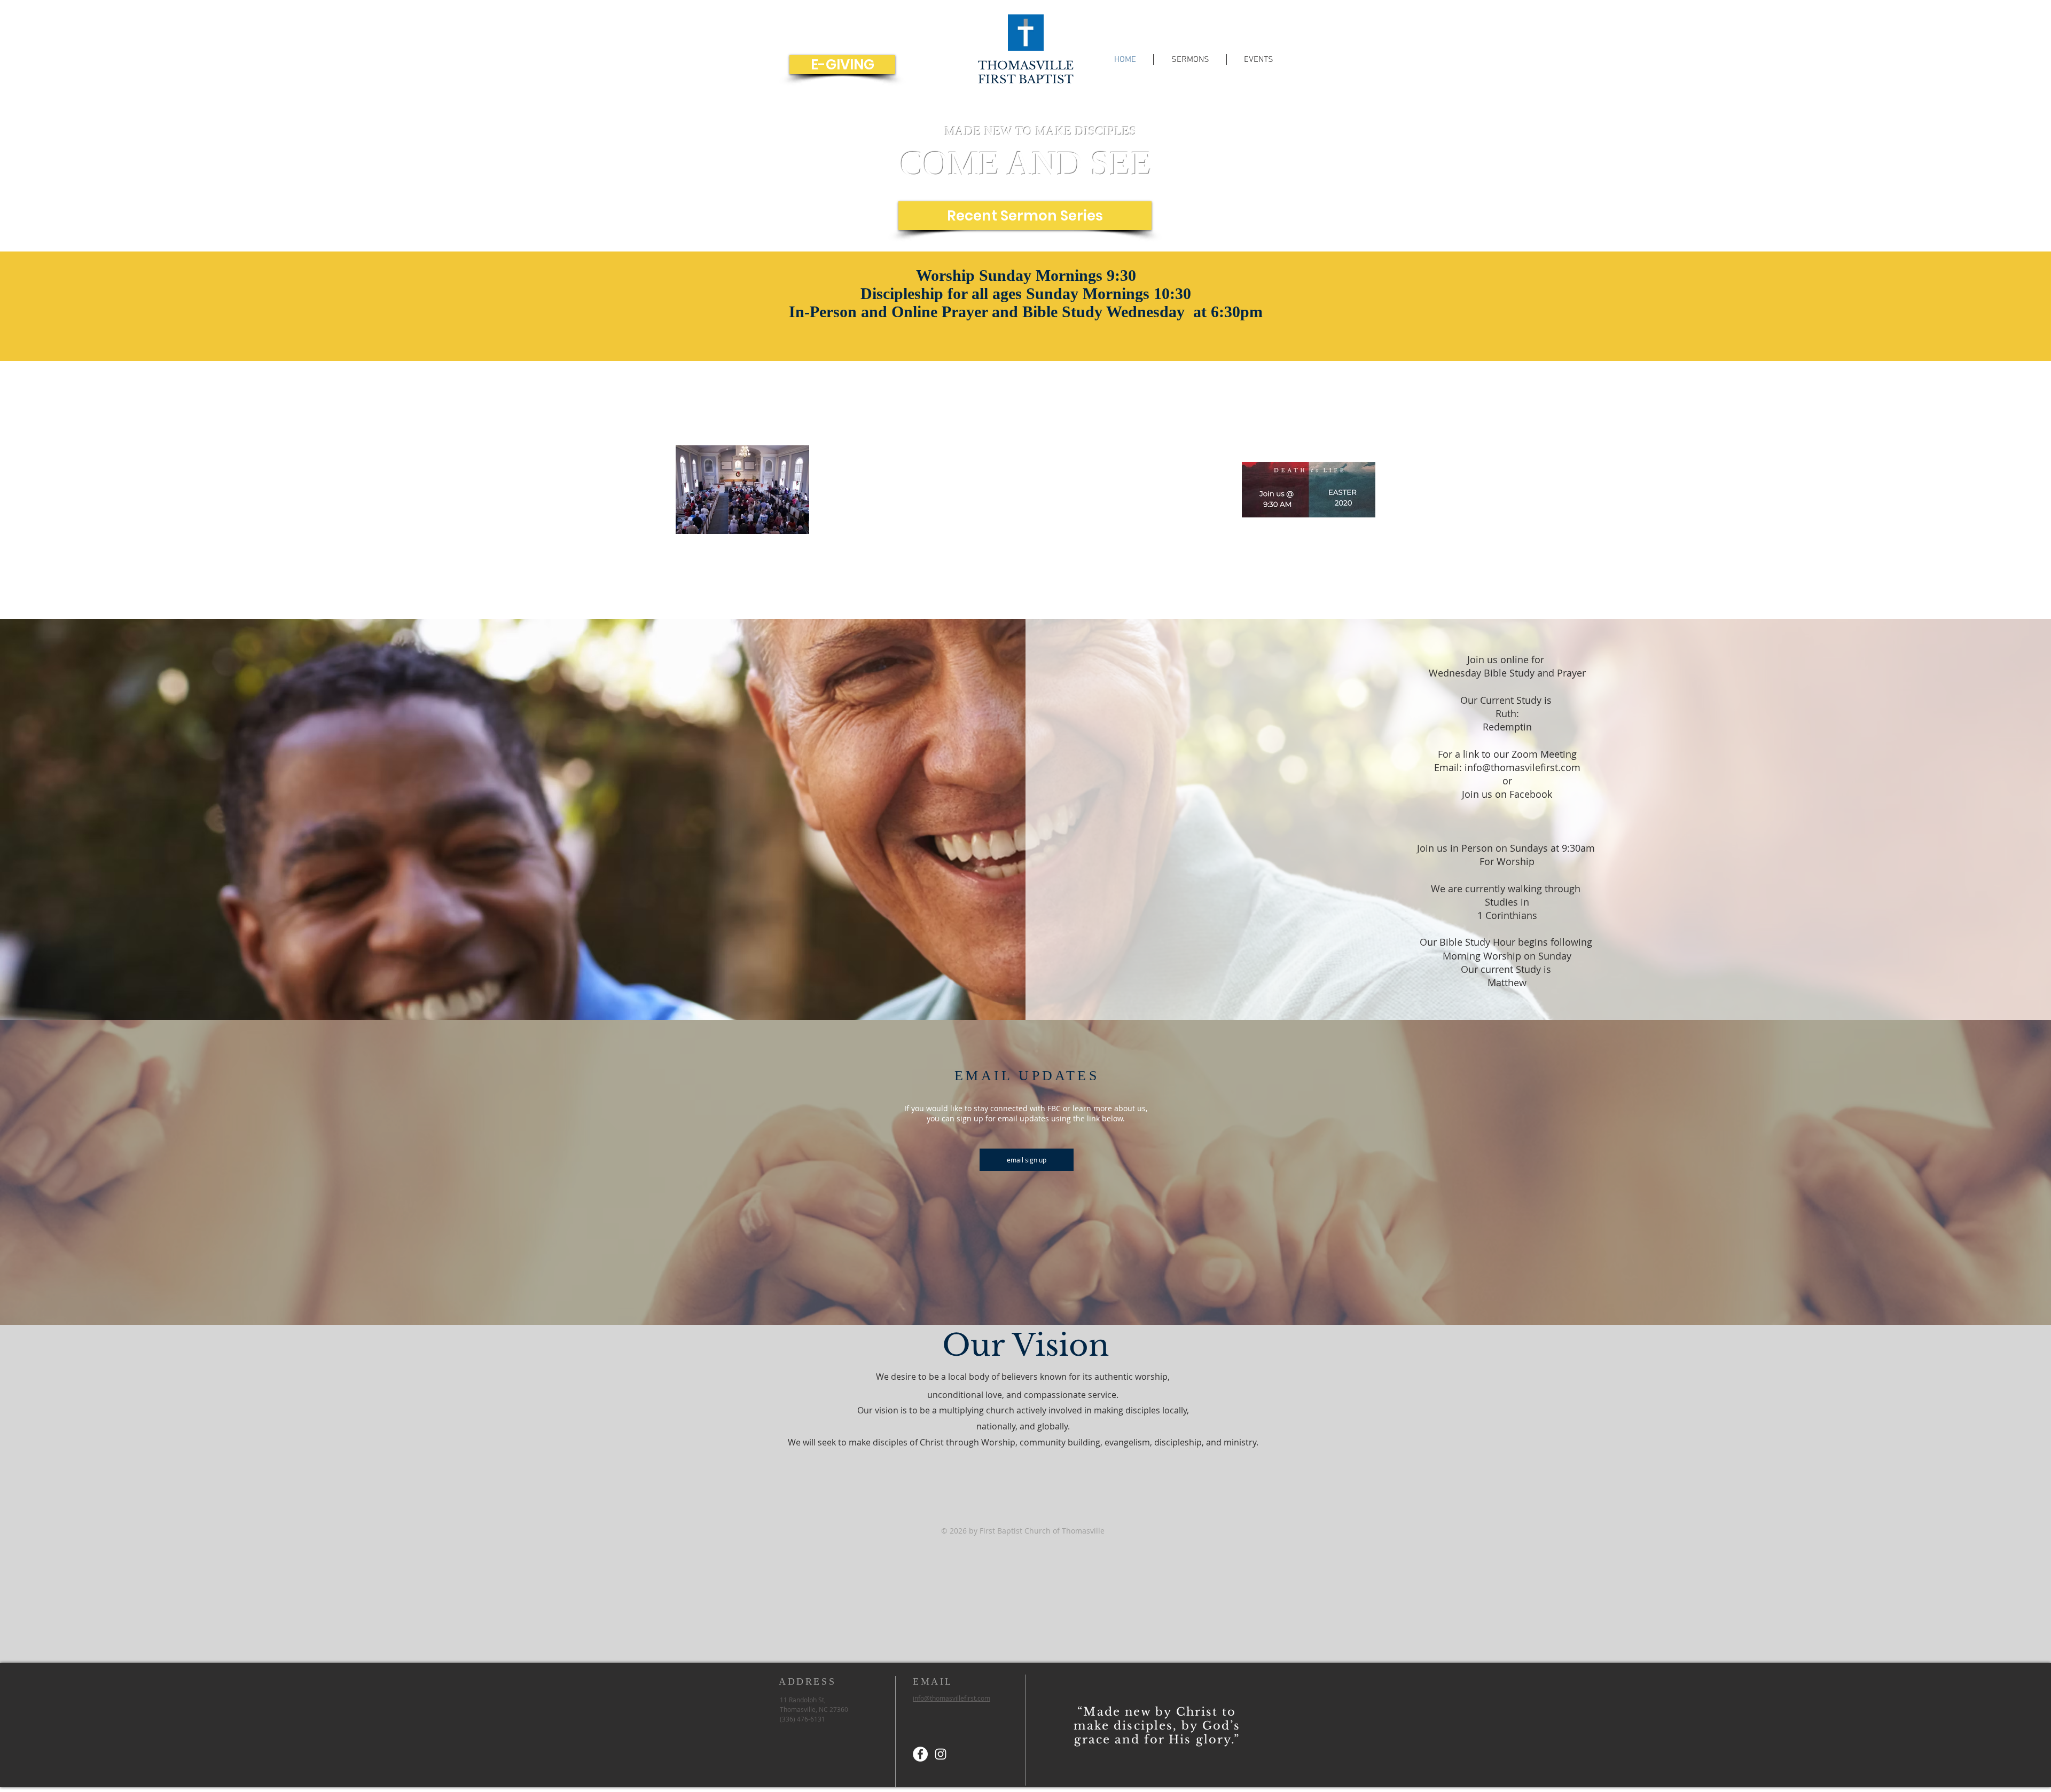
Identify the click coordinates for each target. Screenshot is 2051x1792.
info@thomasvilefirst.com (1522, 767)
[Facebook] (920, 1754)
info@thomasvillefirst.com (952, 1698)
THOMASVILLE (1026, 66)
